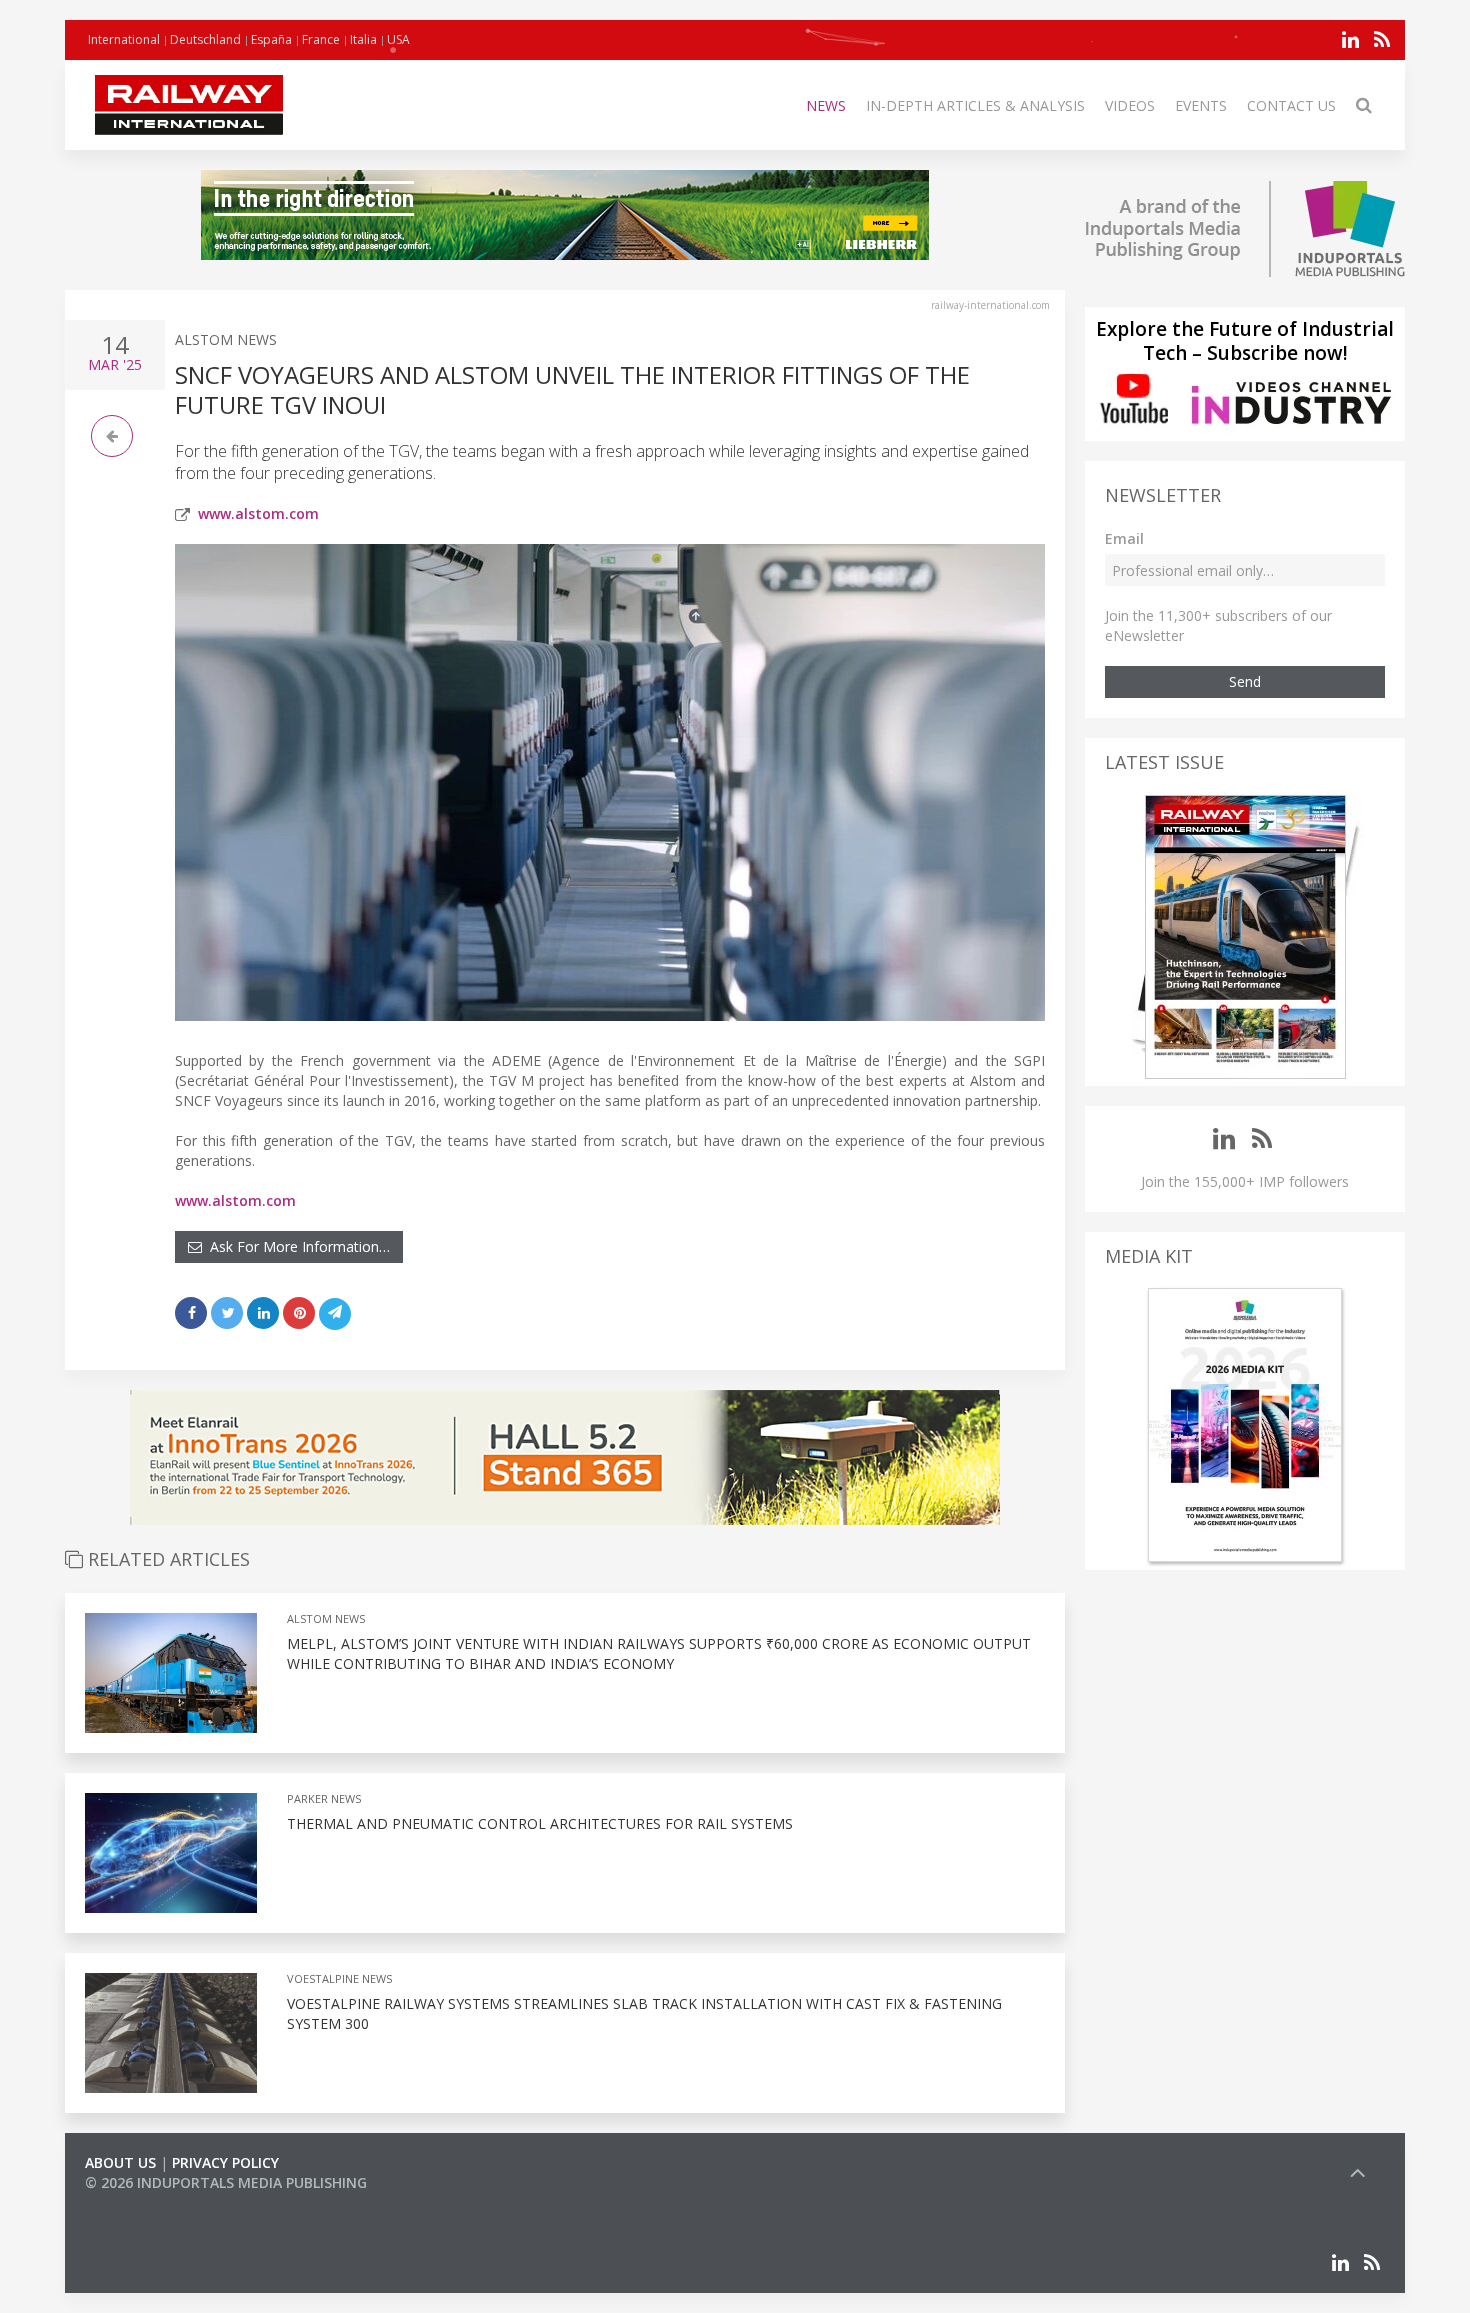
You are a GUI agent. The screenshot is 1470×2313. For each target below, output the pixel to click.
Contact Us (1291, 105)
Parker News (324, 1798)
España (271, 39)
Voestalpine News (339, 1978)
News (826, 105)
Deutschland (205, 39)
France (321, 39)
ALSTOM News (226, 339)
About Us (120, 2162)
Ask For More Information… (296, 1246)
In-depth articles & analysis (975, 105)
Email (1124, 538)
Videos (1130, 105)
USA (398, 39)
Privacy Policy (225, 2162)
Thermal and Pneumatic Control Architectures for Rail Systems (540, 1823)
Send (1245, 681)
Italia (363, 39)
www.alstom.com (258, 513)
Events (1201, 105)
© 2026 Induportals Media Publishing (226, 2182)
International (124, 39)
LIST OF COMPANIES (153, 2202)
